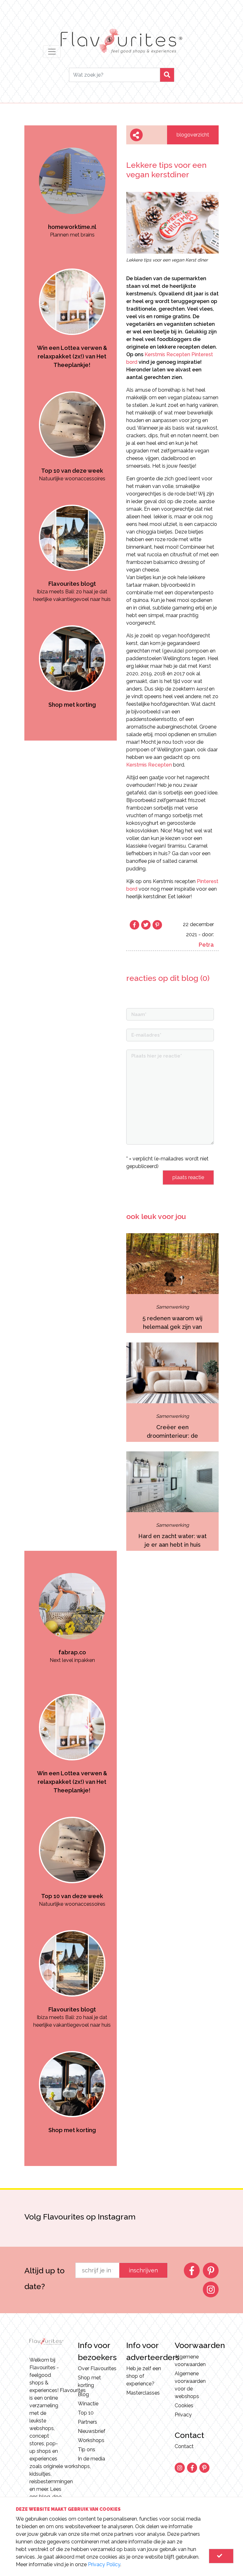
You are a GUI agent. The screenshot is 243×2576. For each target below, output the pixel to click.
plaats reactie (188, 1177)
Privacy (183, 2415)
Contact (184, 2446)
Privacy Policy (104, 2564)
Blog (83, 2394)
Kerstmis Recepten (149, 765)
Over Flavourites (97, 2368)
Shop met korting (89, 2381)
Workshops (91, 2440)
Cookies (184, 2406)
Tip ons (87, 2450)
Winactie (88, 2404)
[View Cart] (221, 2556)
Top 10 (86, 2413)
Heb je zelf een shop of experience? (144, 2376)
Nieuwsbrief (92, 2431)
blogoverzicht (193, 135)
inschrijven (143, 2270)
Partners (87, 2422)
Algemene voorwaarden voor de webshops (190, 2385)
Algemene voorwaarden (190, 2361)
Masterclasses (143, 2393)
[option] (72, 186)
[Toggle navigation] (52, 52)
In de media (91, 2459)
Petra (206, 945)
